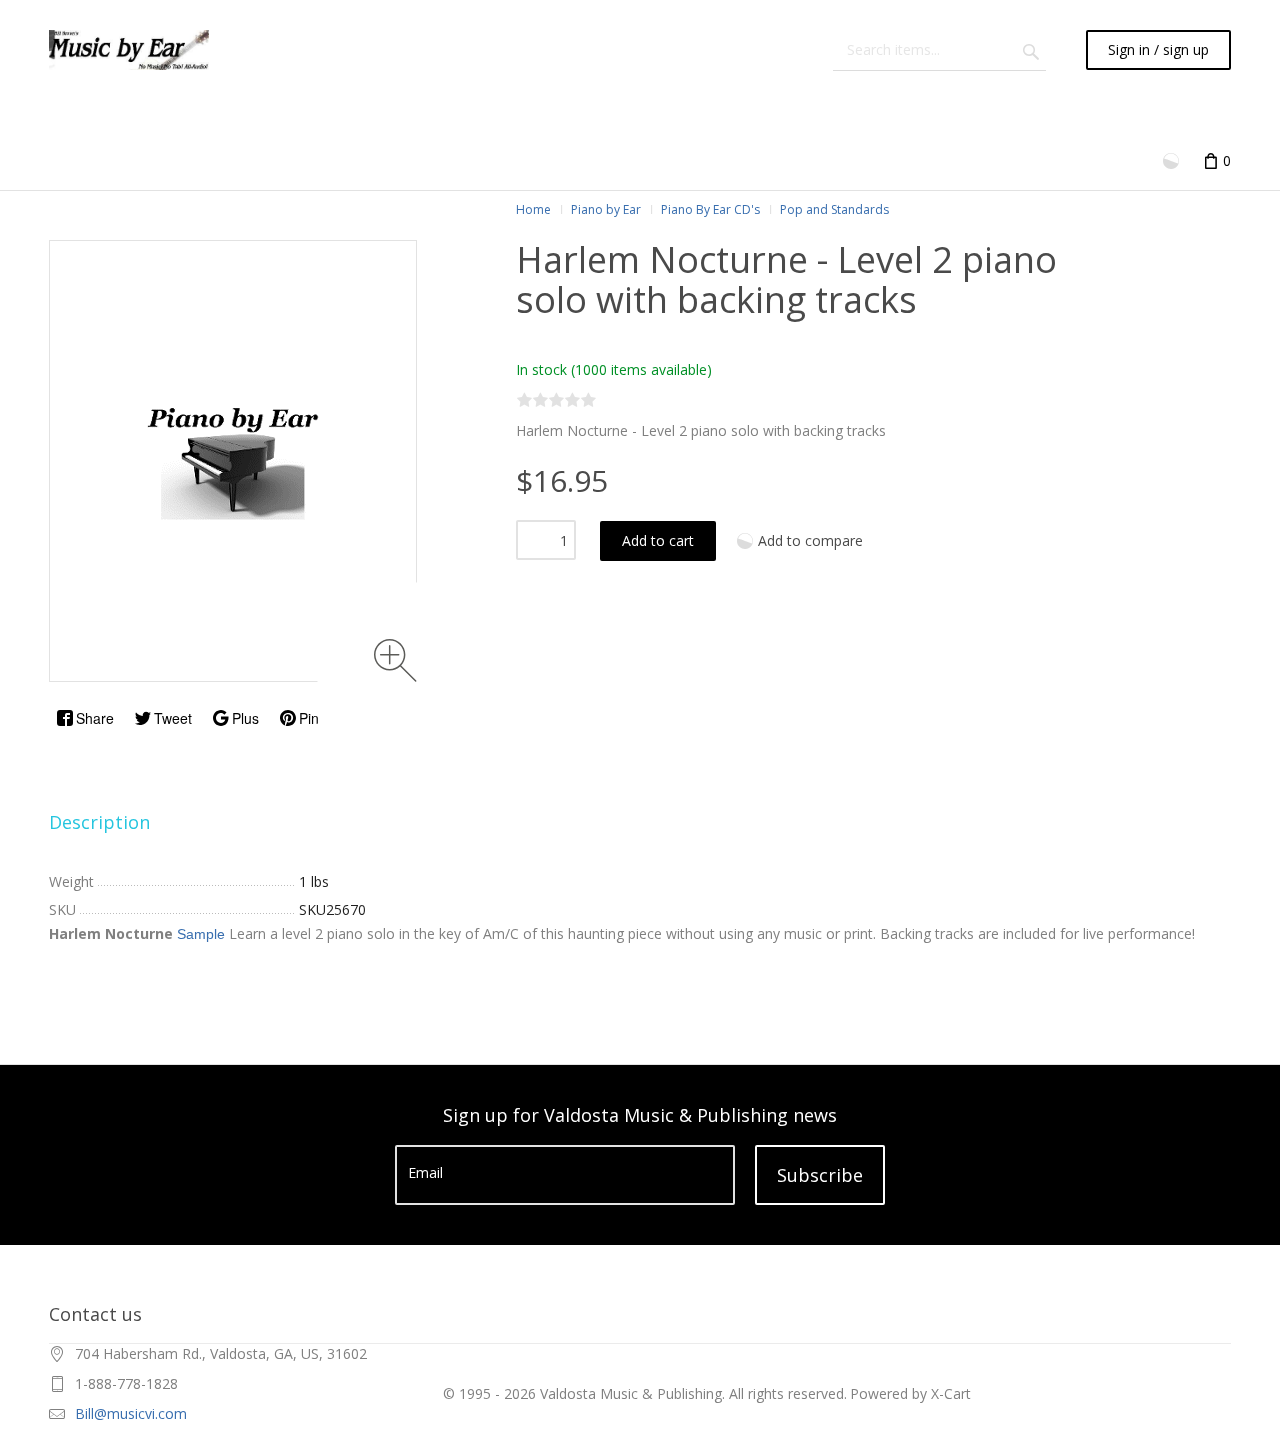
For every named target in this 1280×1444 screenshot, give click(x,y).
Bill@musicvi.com (131, 1413)
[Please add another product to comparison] (1173, 159)
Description (99, 822)
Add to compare (810, 540)
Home (533, 209)
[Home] (129, 50)
